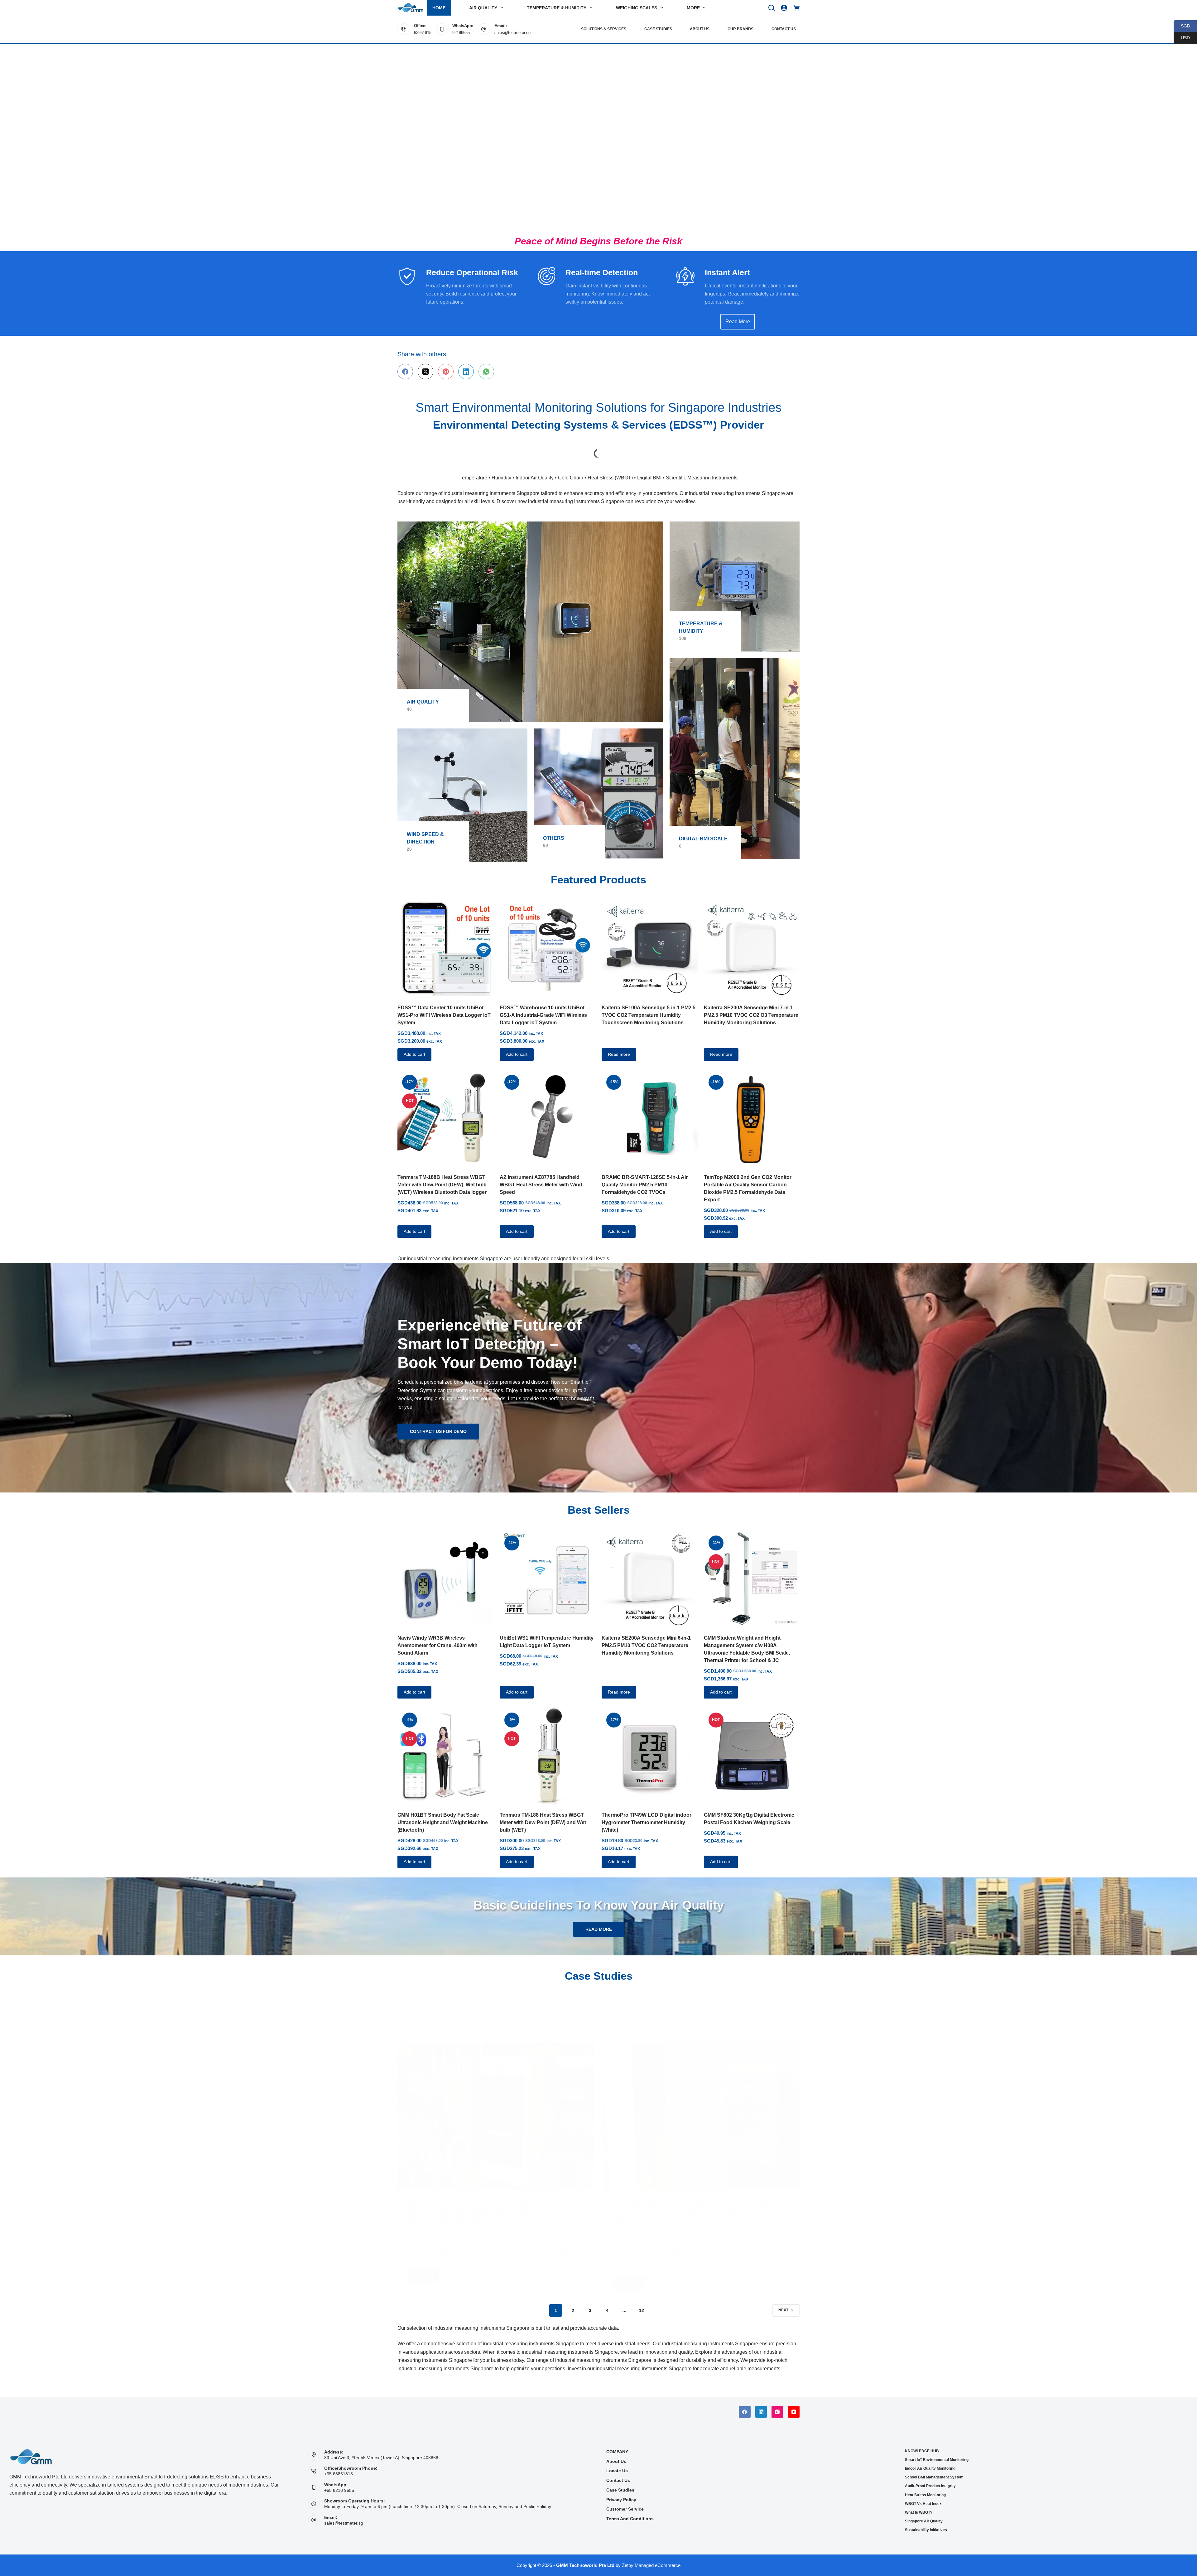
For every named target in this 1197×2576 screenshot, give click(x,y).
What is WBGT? (919, 2512)
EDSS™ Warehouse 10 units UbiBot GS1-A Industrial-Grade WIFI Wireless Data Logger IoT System (543, 1005)
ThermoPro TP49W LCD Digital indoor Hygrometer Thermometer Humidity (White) (647, 1812)
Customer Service (625, 2509)
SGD (1182, 26)
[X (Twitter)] (425, 372)
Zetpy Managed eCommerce (651, 2565)
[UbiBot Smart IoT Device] (598, 449)
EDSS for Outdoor (426, 1994)
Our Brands (740, 29)
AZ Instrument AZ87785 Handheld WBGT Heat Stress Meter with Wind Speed (541, 1175)
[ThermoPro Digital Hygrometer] (438, 447)
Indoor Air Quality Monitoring (930, 2468)
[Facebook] (405, 372)
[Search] (772, 8)
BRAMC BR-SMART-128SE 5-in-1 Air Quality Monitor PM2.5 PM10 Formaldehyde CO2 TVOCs (645, 1175)
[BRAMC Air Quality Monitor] (679, 448)
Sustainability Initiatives (926, 2530)
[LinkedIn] (466, 372)
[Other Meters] (599, 783)
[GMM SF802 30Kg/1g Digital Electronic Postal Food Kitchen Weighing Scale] (752, 1746)
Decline (58, 2553)
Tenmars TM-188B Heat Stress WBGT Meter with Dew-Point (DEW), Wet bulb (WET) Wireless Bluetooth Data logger (442, 1175)
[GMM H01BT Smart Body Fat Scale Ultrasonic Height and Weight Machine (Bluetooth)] (445, 1746)
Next (783, 2300)
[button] (7, 137)
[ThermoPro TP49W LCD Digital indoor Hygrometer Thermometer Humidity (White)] (650, 1746)
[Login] (784, 8)
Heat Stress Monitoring (925, 2495)
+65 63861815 (339, 2474)
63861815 (423, 33)
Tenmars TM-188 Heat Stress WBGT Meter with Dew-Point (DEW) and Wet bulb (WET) (543, 1812)
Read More (425, 2236)
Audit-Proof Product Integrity (930, 2486)
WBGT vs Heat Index (923, 2504)
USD (1182, 38)
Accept (30, 2553)
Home (439, 8)
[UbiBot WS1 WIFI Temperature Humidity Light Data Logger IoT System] (548, 1569)
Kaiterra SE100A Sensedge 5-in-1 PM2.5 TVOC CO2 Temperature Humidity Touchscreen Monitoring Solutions (649, 1005)
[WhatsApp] (486, 372)
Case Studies (658, 29)
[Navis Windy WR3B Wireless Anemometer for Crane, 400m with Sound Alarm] (445, 1569)
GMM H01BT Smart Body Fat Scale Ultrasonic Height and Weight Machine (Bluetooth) (443, 1812)
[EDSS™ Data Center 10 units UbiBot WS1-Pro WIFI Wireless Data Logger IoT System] (445, 939)
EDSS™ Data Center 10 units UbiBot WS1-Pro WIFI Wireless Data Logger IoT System (444, 1005)
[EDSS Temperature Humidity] (735, 577)
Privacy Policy (621, 2500)
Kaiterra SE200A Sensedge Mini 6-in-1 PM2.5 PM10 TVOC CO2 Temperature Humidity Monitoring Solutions (646, 1635)
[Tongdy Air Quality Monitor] (518, 449)
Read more (619, 1044)
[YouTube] (794, 2412)
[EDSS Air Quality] (530, 612)
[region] (598, 137)
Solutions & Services (604, 29)
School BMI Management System (934, 2477)
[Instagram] (777, 2412)
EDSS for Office (629, 1994)
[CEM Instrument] (759, 449)
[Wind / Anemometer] (462, 785)
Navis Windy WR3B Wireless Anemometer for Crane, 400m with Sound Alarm (437, 1635)
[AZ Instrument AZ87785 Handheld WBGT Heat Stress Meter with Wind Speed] (548, 1108)
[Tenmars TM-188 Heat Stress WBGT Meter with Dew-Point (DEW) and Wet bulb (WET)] (548, 1746)
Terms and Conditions (630, 2519)
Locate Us (617, 2471)
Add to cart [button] (414, 1044)
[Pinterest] (446, 372)
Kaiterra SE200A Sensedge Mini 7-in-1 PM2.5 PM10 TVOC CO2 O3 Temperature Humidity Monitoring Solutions (751, 1005)
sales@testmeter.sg (512, 33)
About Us (700, 29)
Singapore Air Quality (924, 2521)
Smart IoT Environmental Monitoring (937, 2460)
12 (642, 2300)
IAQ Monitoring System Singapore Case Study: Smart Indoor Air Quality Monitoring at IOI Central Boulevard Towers (693, 2170)
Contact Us (784, 29)
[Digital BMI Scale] (735, 748)
